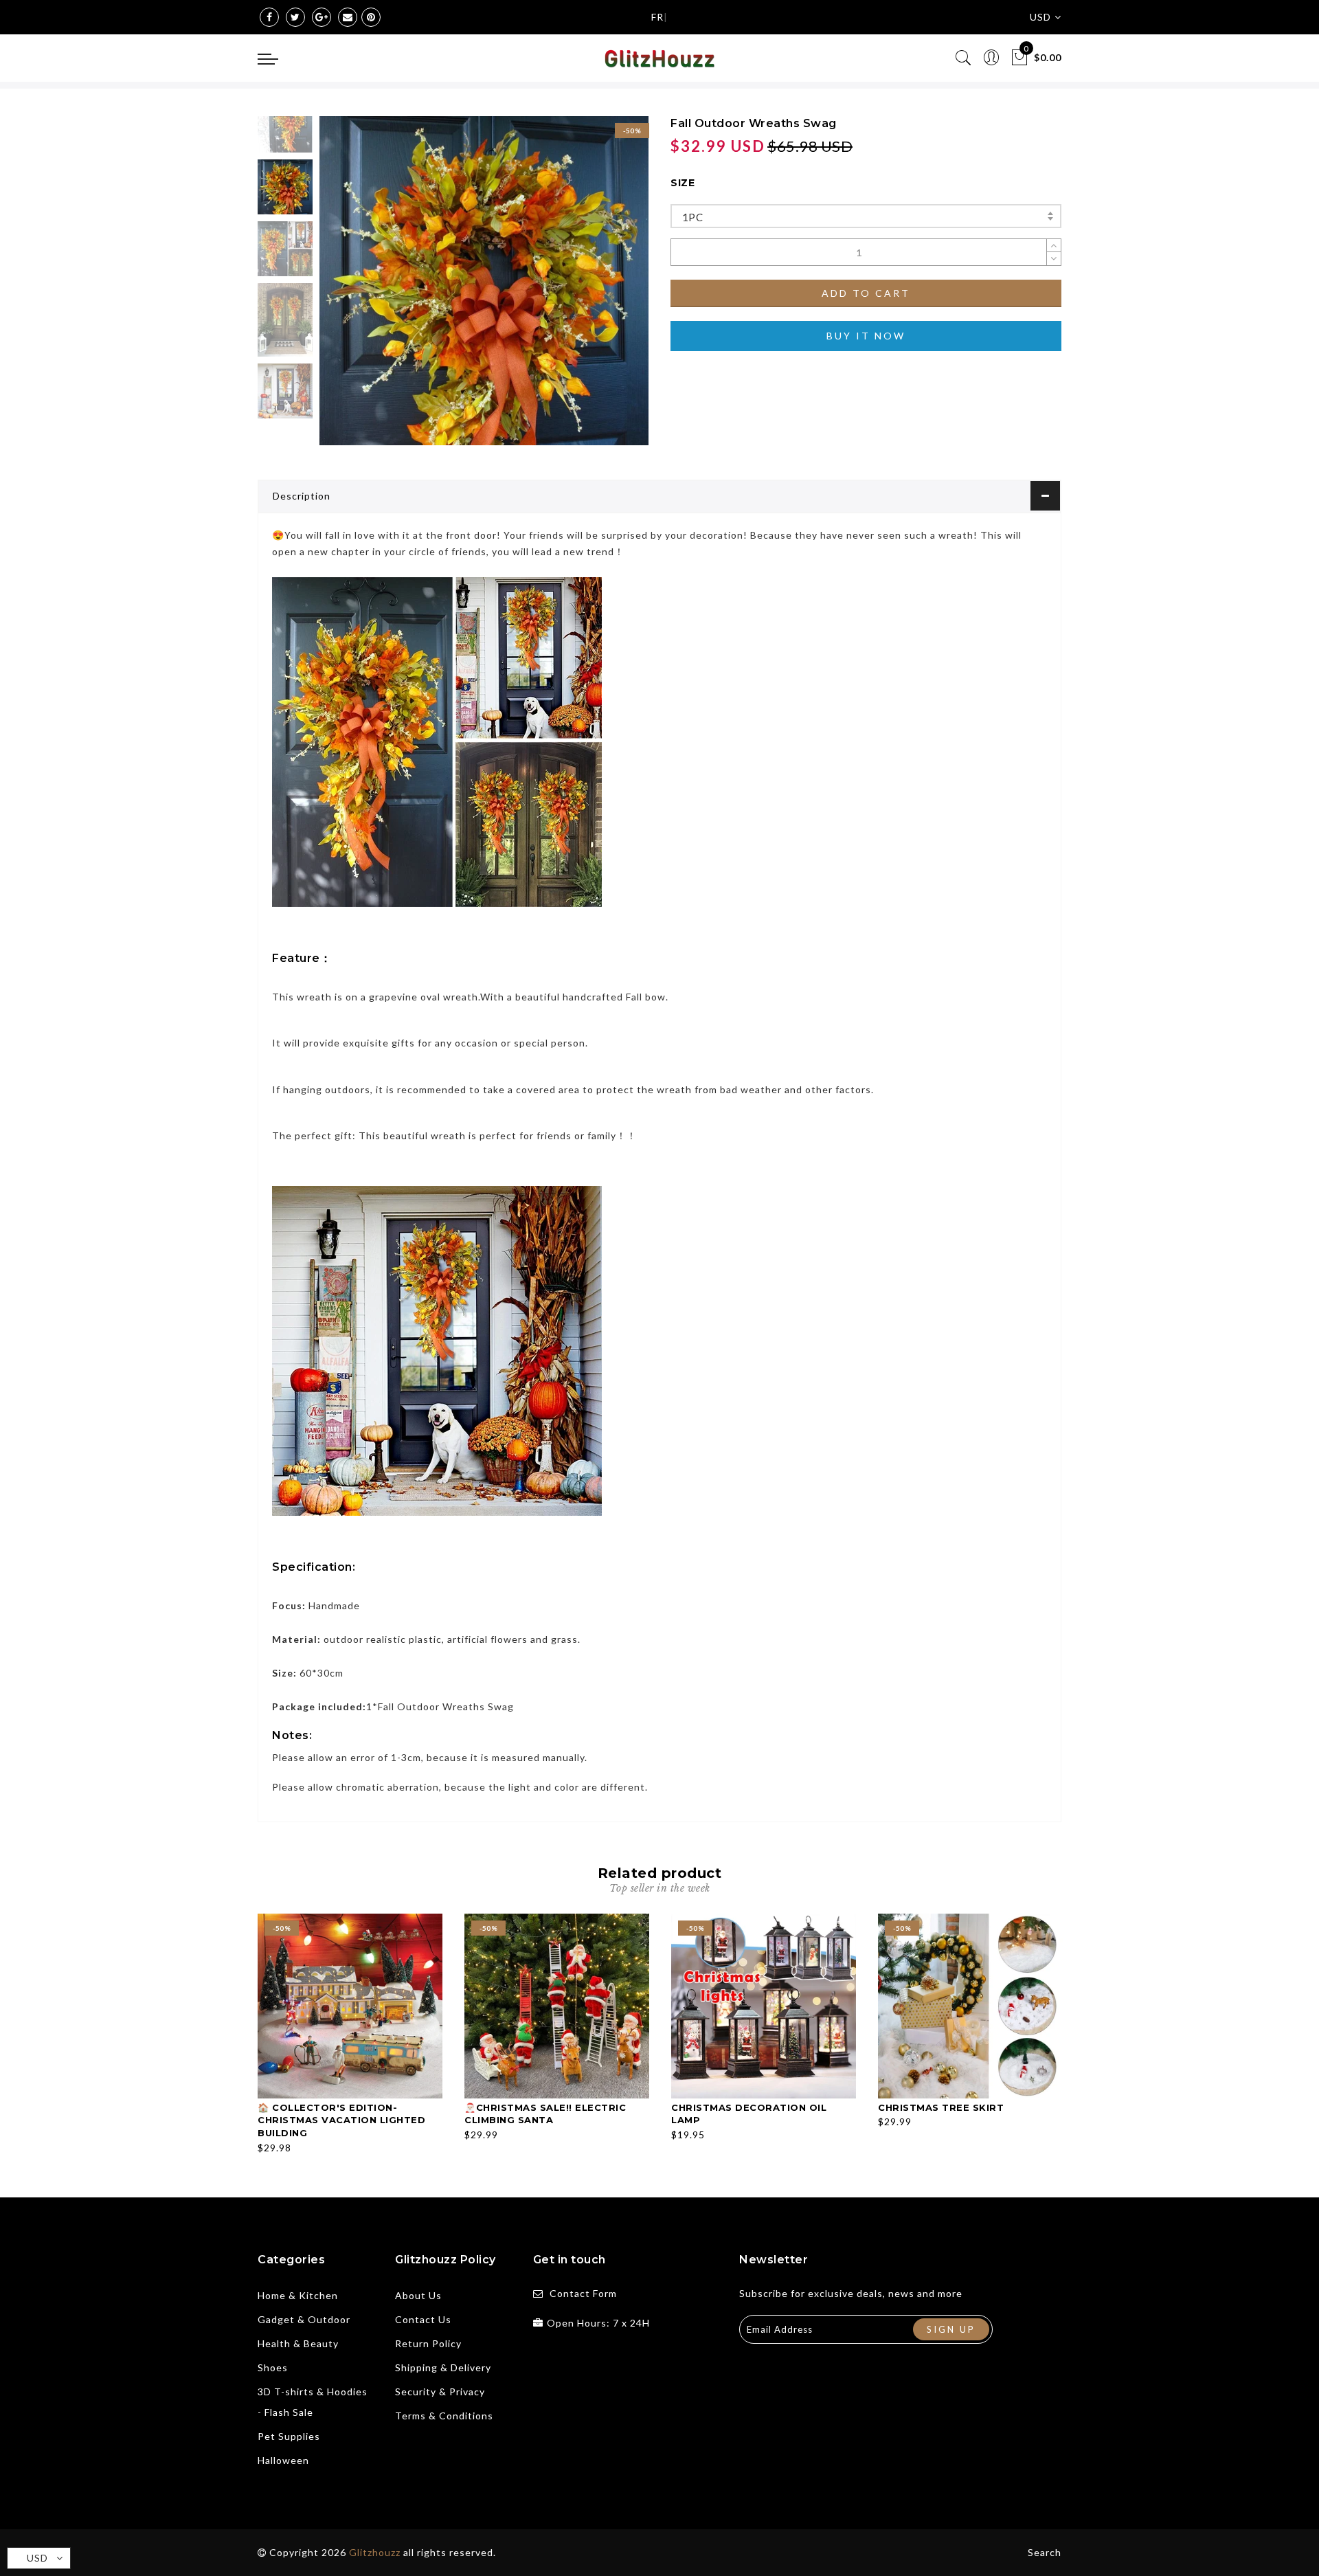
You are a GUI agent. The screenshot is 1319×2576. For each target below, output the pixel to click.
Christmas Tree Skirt (941, 2107)
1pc (692, 217)
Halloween (283, 2460)
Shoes (273, 2367)
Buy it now (866, 336)
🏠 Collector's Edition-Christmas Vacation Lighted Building (341, 2120)
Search (1045, 2552)
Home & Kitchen (298, 2295)
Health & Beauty (298, 2343)
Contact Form (583, 2293)
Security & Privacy (440, 2392)
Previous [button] (345, 289)
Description (302, 496)
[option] (484, 281)
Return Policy (428, 2343)
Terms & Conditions (444, 2416)
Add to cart (866, 293)
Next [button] (606, 289)
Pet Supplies (289, 2436)
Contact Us (423, 2319)
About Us (418, 2295)
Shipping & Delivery (443, 2367)
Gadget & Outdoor (304, 2319)
